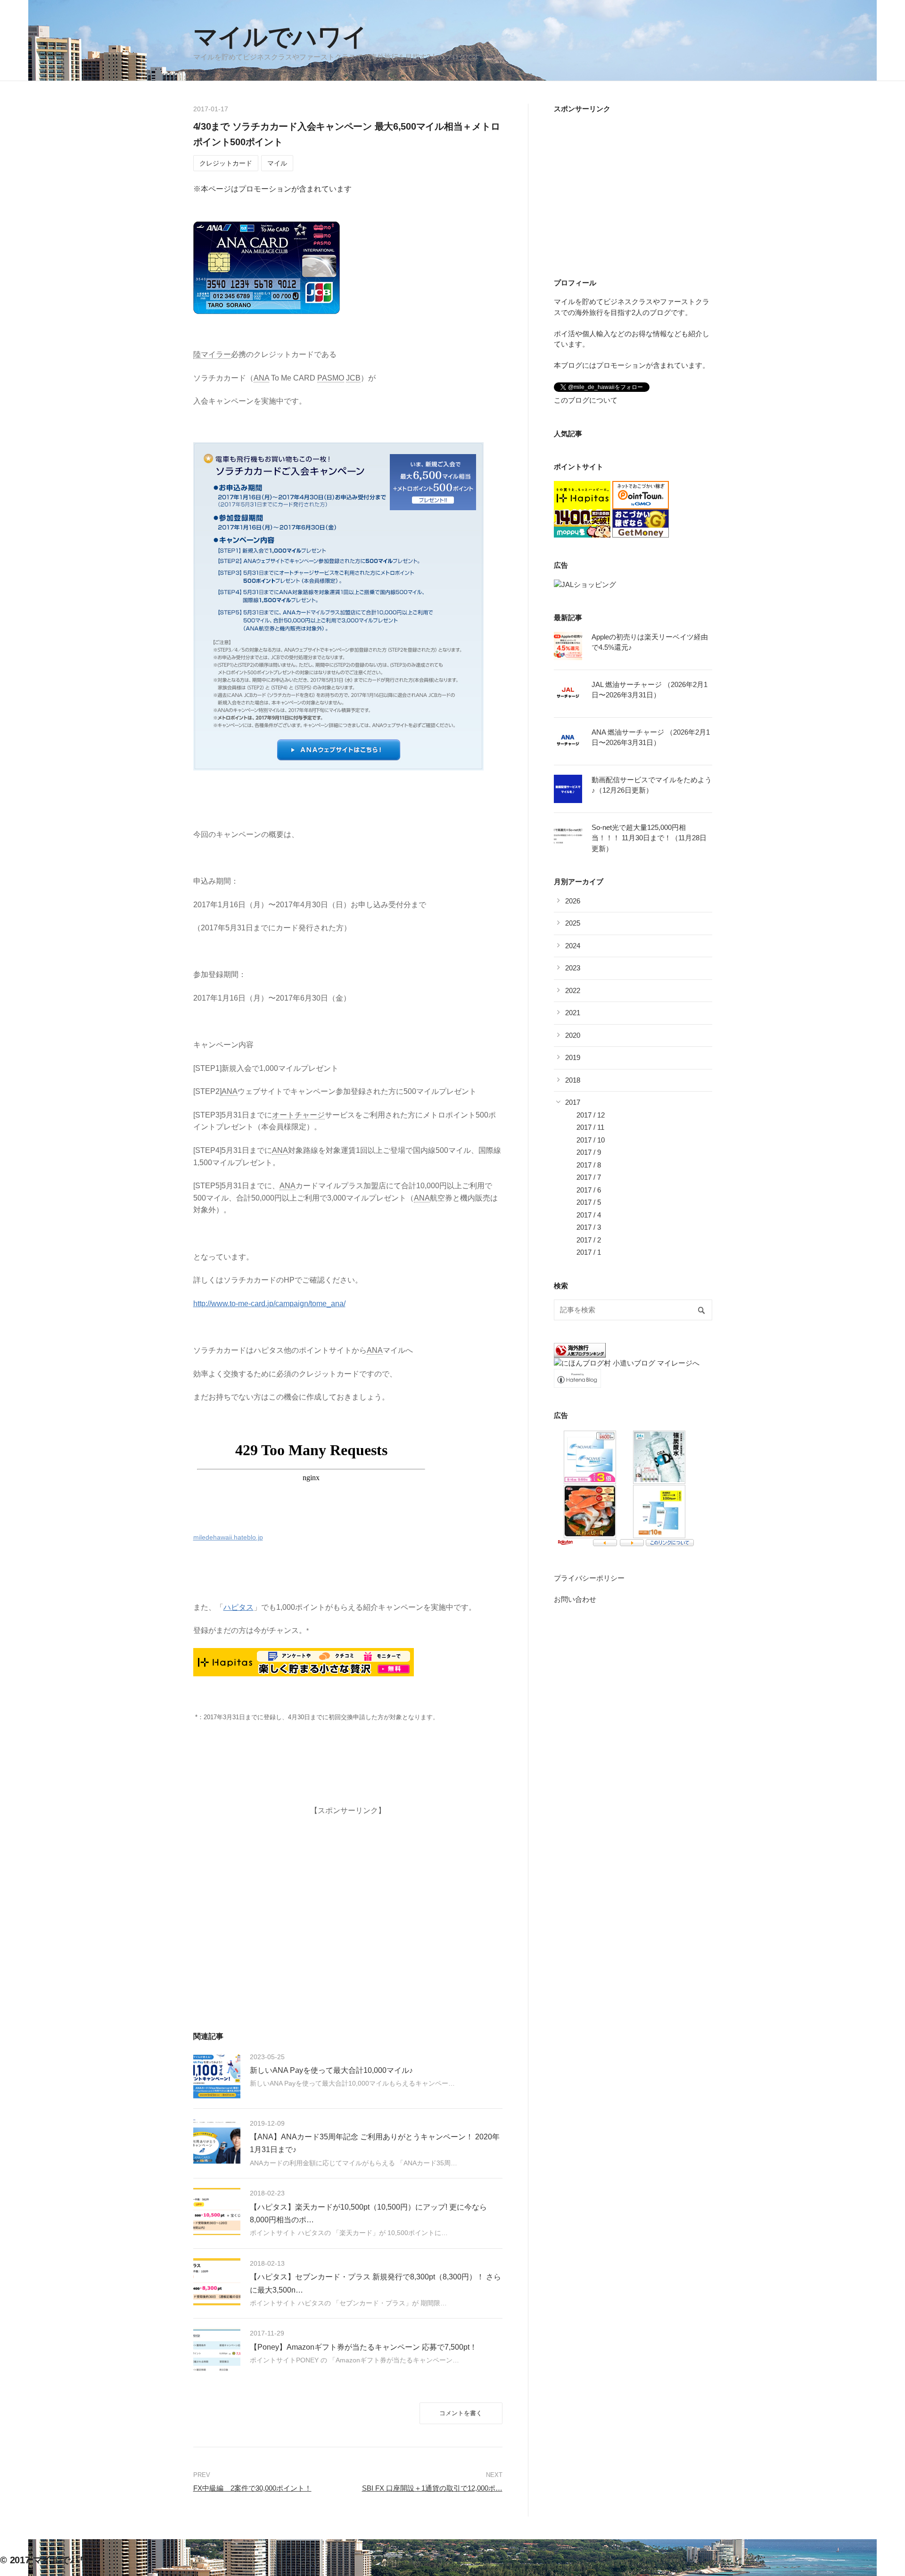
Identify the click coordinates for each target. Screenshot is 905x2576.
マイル (277, 163)
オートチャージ (298, 1115)
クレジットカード (226, 163)
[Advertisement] (348, 1894)
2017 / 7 (589, 1177)
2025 (573, 923)
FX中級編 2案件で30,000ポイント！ (252, 2488)
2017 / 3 (589, 1227)
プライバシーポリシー (589, 1578)
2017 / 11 (590, 1127)
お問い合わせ (575, 1599)
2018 (573, 1080)
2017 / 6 (589, 1190)
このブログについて (586, 400)
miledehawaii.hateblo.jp (228, 1537)
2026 (573, 901)
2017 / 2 (589, 1240)
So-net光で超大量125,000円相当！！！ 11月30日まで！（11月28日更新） (649, 838)
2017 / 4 (589, 1215)
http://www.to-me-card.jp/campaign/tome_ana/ (269, 1304)
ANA (261, 378)
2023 (573, 968)
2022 (573, 990)
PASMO (331, 378)
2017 (573, 1102)
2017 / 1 (589, 1252)
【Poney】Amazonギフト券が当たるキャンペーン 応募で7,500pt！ (363, 2347)
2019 (573, 1057)
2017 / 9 (589, 1152)
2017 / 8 (589, 1165)
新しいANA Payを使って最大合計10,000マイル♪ (331, 2070)
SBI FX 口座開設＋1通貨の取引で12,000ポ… (432, 2488)
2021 (573, 1013)
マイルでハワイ (280, 37)
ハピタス (239, 1607)
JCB (353, 378)
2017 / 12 (591, 1115)
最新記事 (568, 617)
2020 (573, 1035)
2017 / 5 (589, 1202)
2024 (573, 946)
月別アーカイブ (579, 882)
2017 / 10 (591, 1140)
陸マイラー (212, 354)
